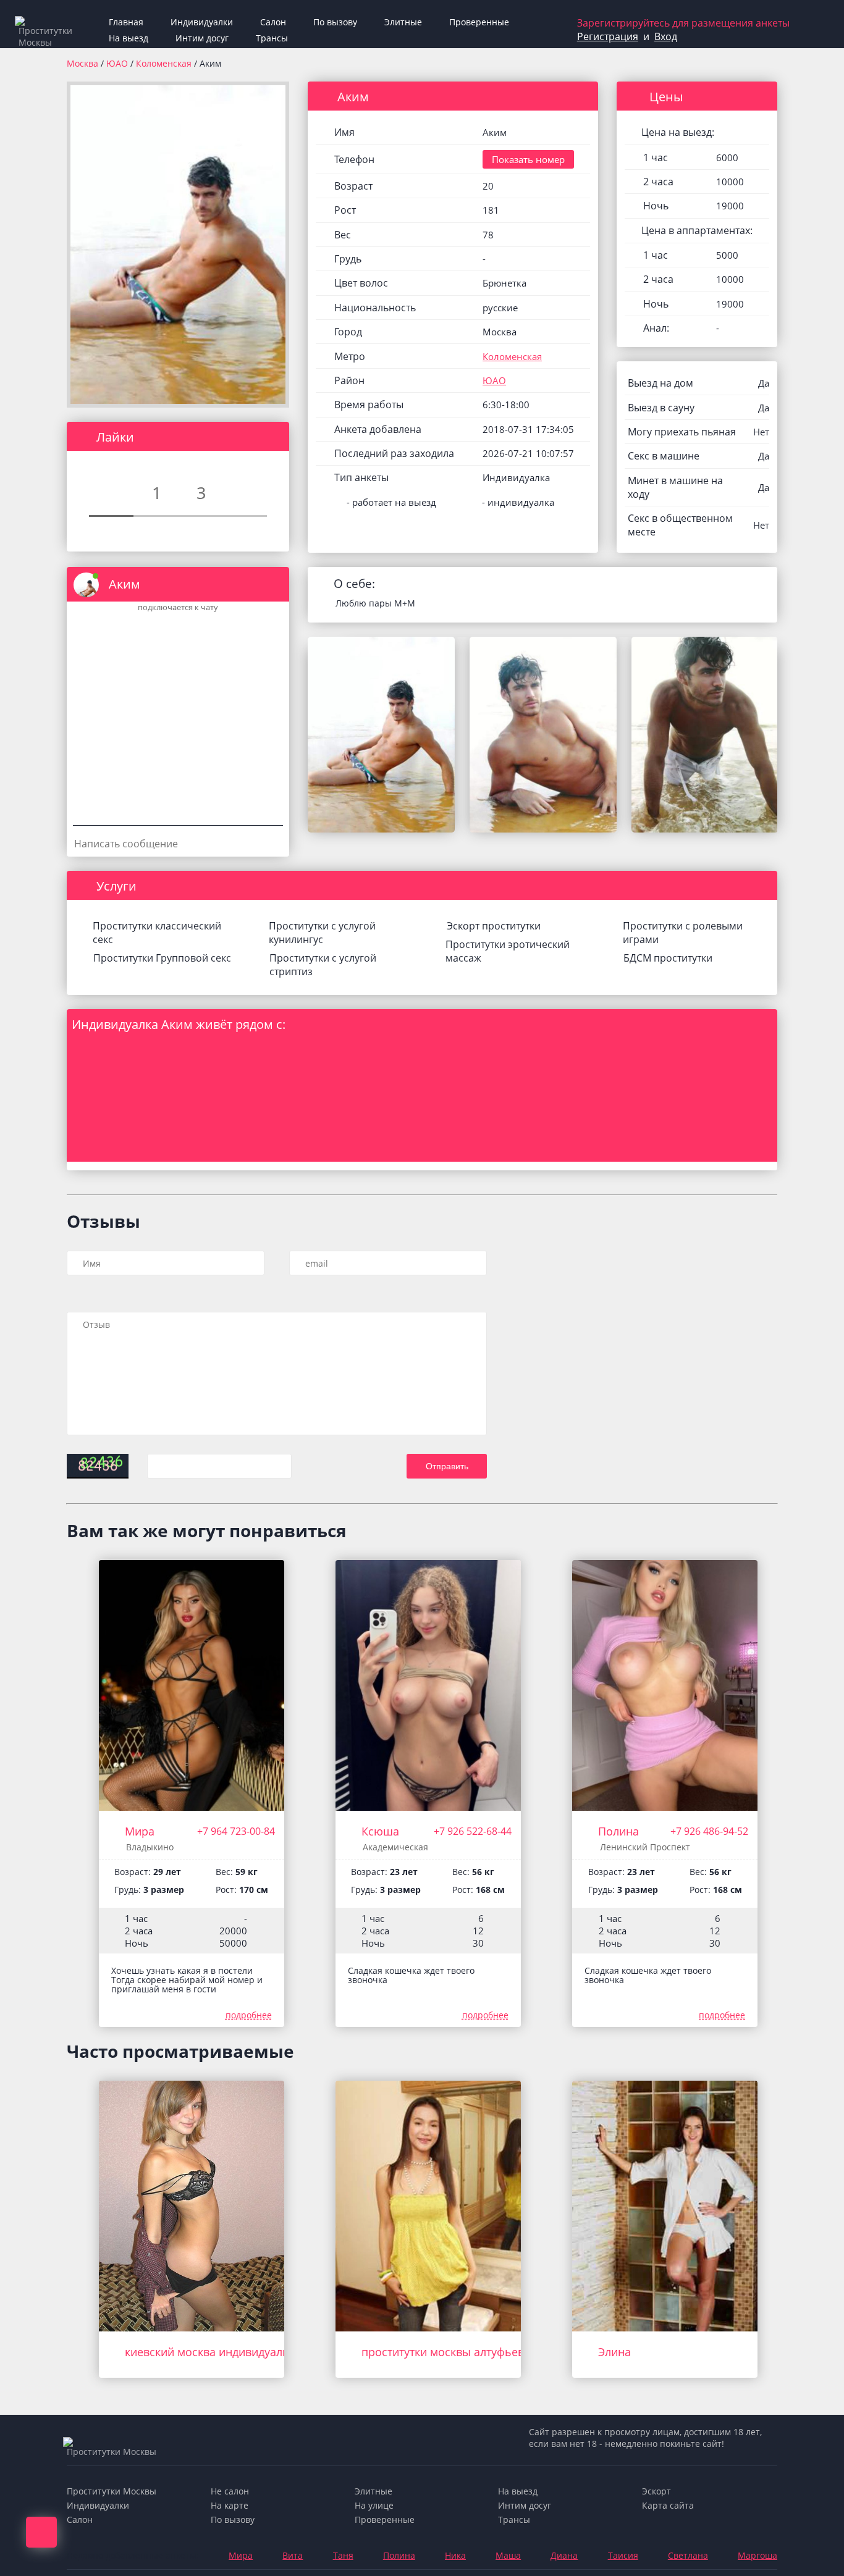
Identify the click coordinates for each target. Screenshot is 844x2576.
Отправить (447, 1466)
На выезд (129, 38)
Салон (273, 22)
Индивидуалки (202, 22)
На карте (230, 2505)
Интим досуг (202, 38)
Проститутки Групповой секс (162, 958)
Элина (614, 2352)
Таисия (623, 2555)
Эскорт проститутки (494, 926)
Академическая (395, 1847)
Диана (564, 2555)
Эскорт (656, 2491)
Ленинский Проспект (645, 1847)
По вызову (335, 22)
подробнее (249, 2015)
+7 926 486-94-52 (709, 1831)
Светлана (688, 2555)
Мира (140, 1831)
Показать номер (528, 159)
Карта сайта (668, 2505)
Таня (343, 2555)
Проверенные (479, 22)
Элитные (403, 22)
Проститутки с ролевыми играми (683, 933)
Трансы (272, 38)
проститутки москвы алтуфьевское (455, 2352)
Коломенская (165, 63)
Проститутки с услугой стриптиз (323, 965)
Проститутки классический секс (157, 933)
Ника (455, 2555)
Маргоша (757, 2555)
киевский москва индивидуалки (210, 2352)
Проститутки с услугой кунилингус (322, 933)
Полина (618, 1831)
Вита (293, 2555)
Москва (82, 63)
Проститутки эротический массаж (508, 951)
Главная (126, 22)
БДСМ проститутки (668, 958)
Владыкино (150, 1847)
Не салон (230, 2491)
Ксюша (380, 1831)
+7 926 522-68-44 (473, 1831)
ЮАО (118, 63)
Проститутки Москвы (112, 2491)
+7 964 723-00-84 (236, 1831)
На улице (374, 2505)
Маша (508, 2555)
